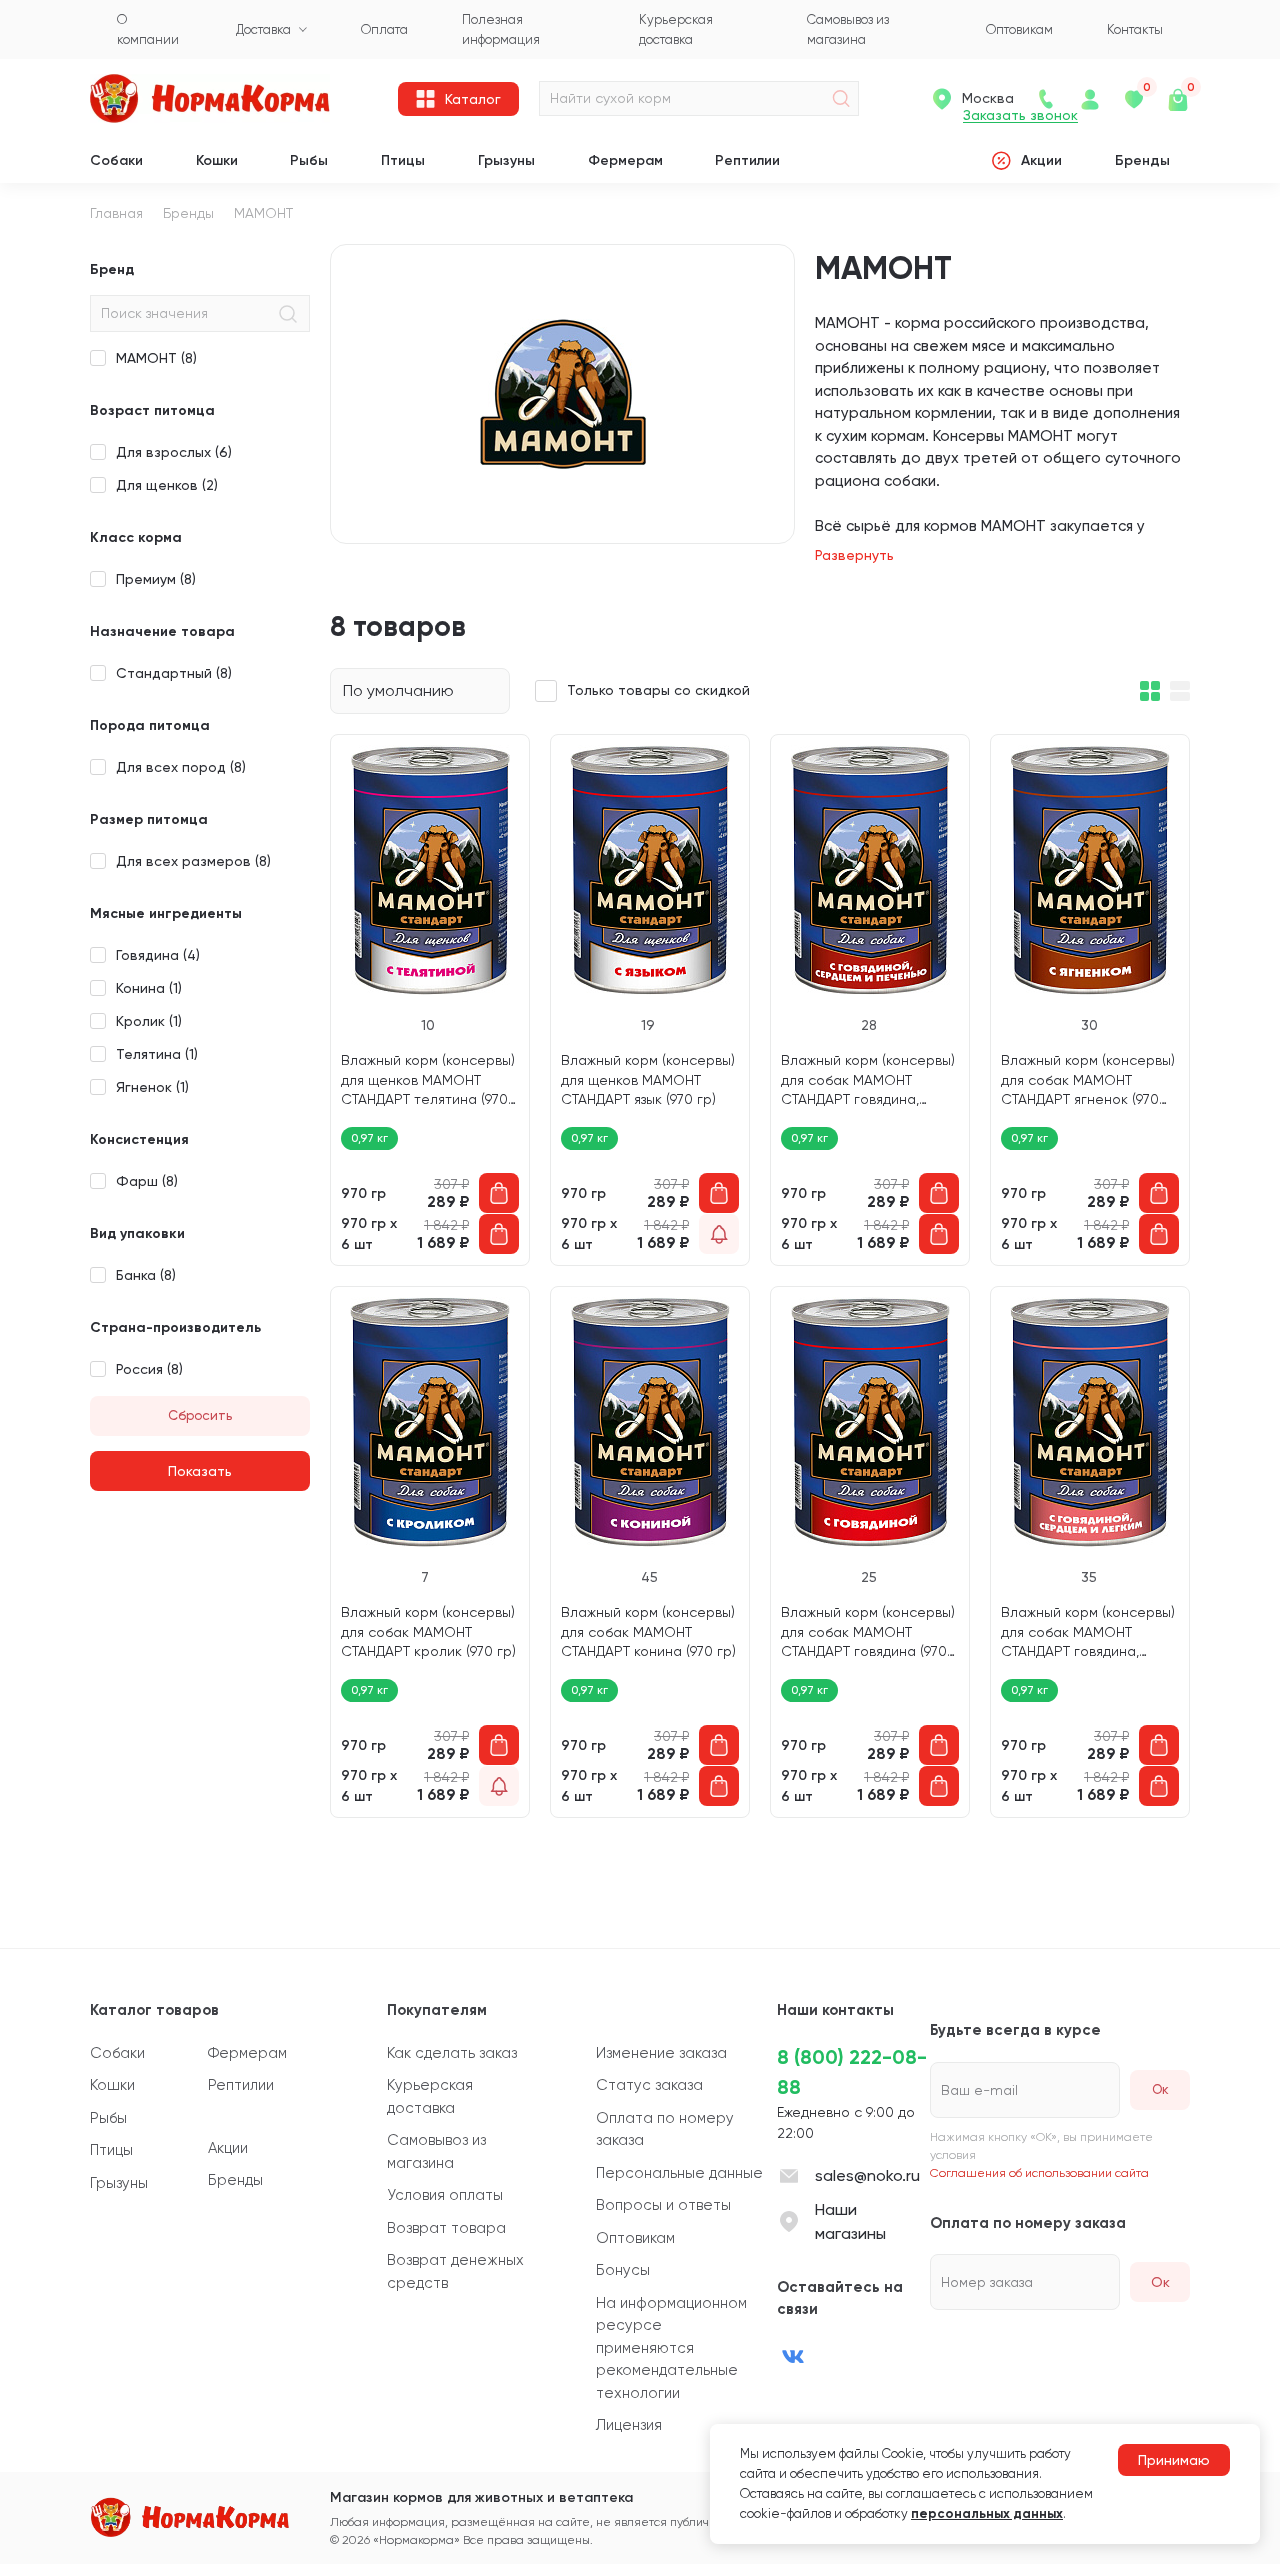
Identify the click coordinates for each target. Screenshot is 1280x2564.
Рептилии (747, 160)
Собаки (116, 160)
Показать (200, 1471)
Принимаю (1174, 2460)
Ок (1160, 2282)
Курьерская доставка (430, 2096)
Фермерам (625, 160)
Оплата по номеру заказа (665, 2129)
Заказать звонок (1020, 115)
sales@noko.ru (867, 2175)
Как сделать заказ (452, 2053)
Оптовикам (635, 2238)
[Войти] (1090, 99)
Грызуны (506, 160)
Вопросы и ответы (663, 2205)
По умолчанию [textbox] (398, 690)
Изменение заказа (661, 2053)
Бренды (1142, 160)
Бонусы (623, 2270)
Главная (116, 213)
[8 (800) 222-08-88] (1046, 99)
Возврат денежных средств (455, 2271)
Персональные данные (679, 2173)
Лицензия (629, 2425)
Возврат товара (446, 2228)
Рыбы (309, 160)
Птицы (403, 160)
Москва (988, 98)
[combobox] (420, 691)
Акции (1041, 160)
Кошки (217, 160)
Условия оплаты (445, 2195)
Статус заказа (649, 2085)
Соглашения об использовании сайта (1039, 2173)
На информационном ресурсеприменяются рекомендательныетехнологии (671, 2348)
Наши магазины (850, 2221)
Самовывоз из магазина (436, 2151)
